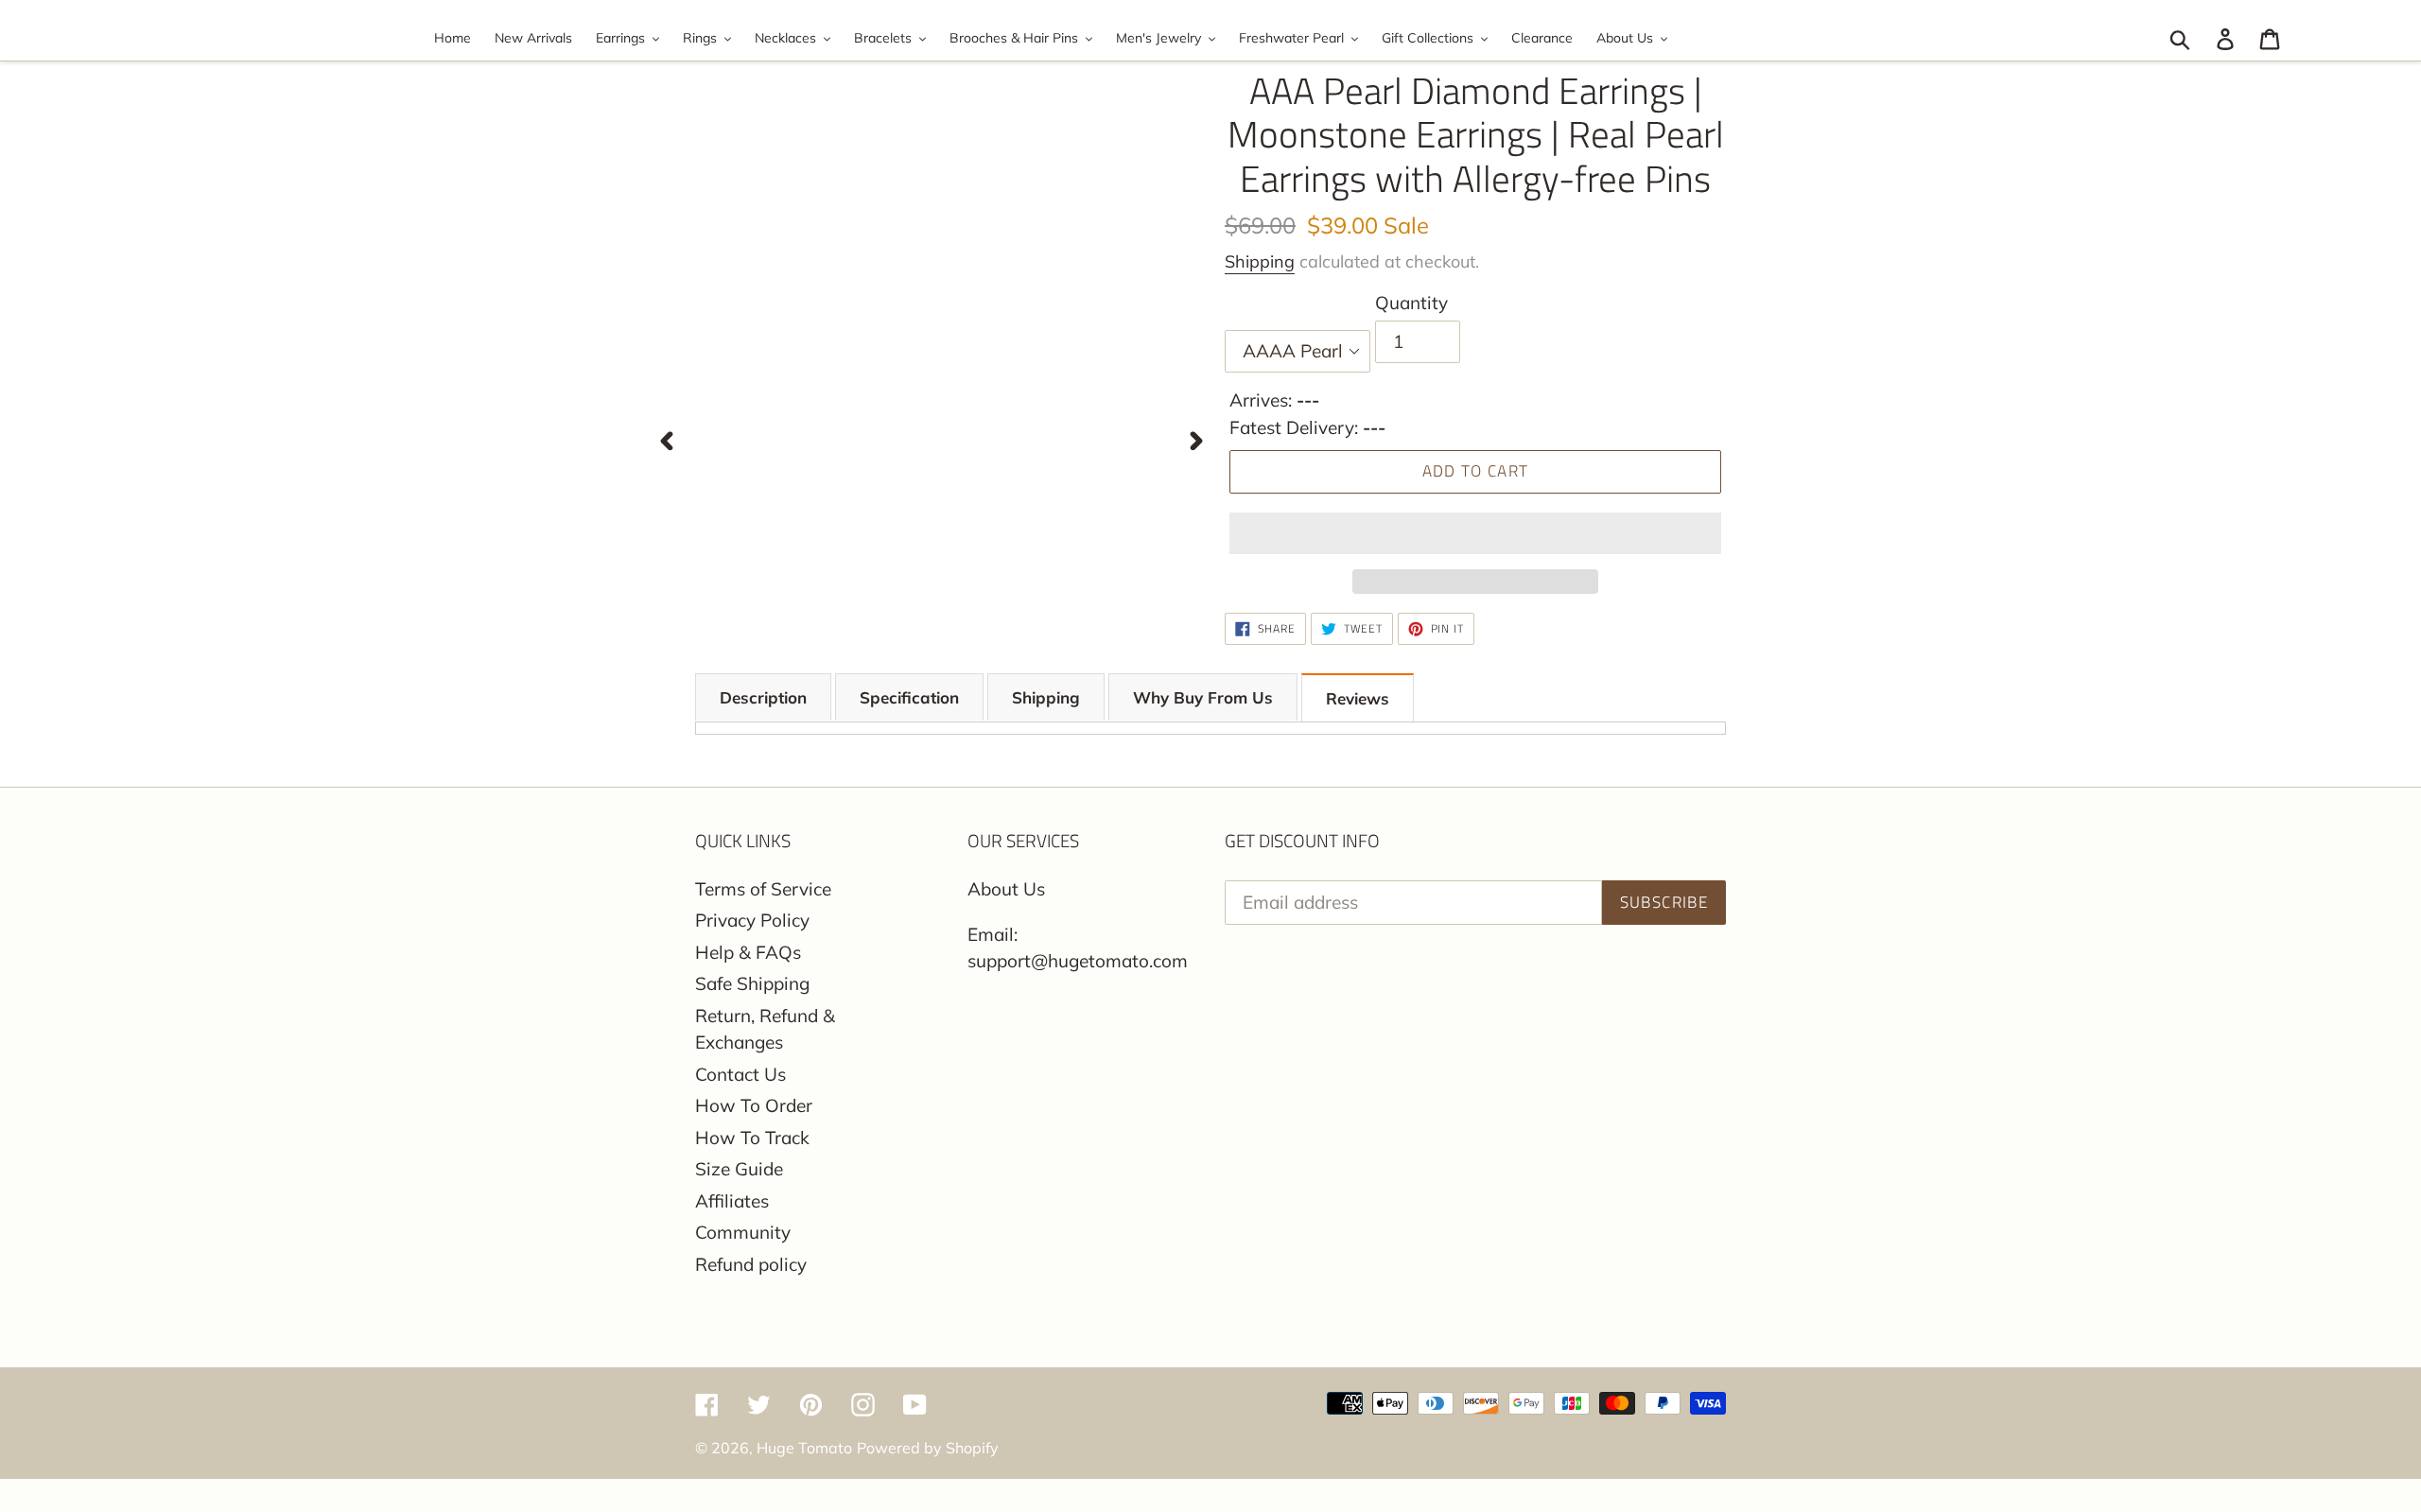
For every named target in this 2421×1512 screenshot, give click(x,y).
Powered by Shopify (928, 1448)
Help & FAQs (748, 952)
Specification (909, 697)
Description (763, 697)
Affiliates (732, 1201)
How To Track (752, 1138)
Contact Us (740, 1074)
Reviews (1358, 698)
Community (743, 1232)
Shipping (1260, 261)
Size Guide (739, 1169)
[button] (1475, 533)
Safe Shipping (752, 983)
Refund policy (751, 1264)
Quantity (1411, 303)
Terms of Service (763, 889)
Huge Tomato (804, 1448)
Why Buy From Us (1203, 697)
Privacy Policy (752, 920)
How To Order (754, 1105)
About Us (1006, 889)
